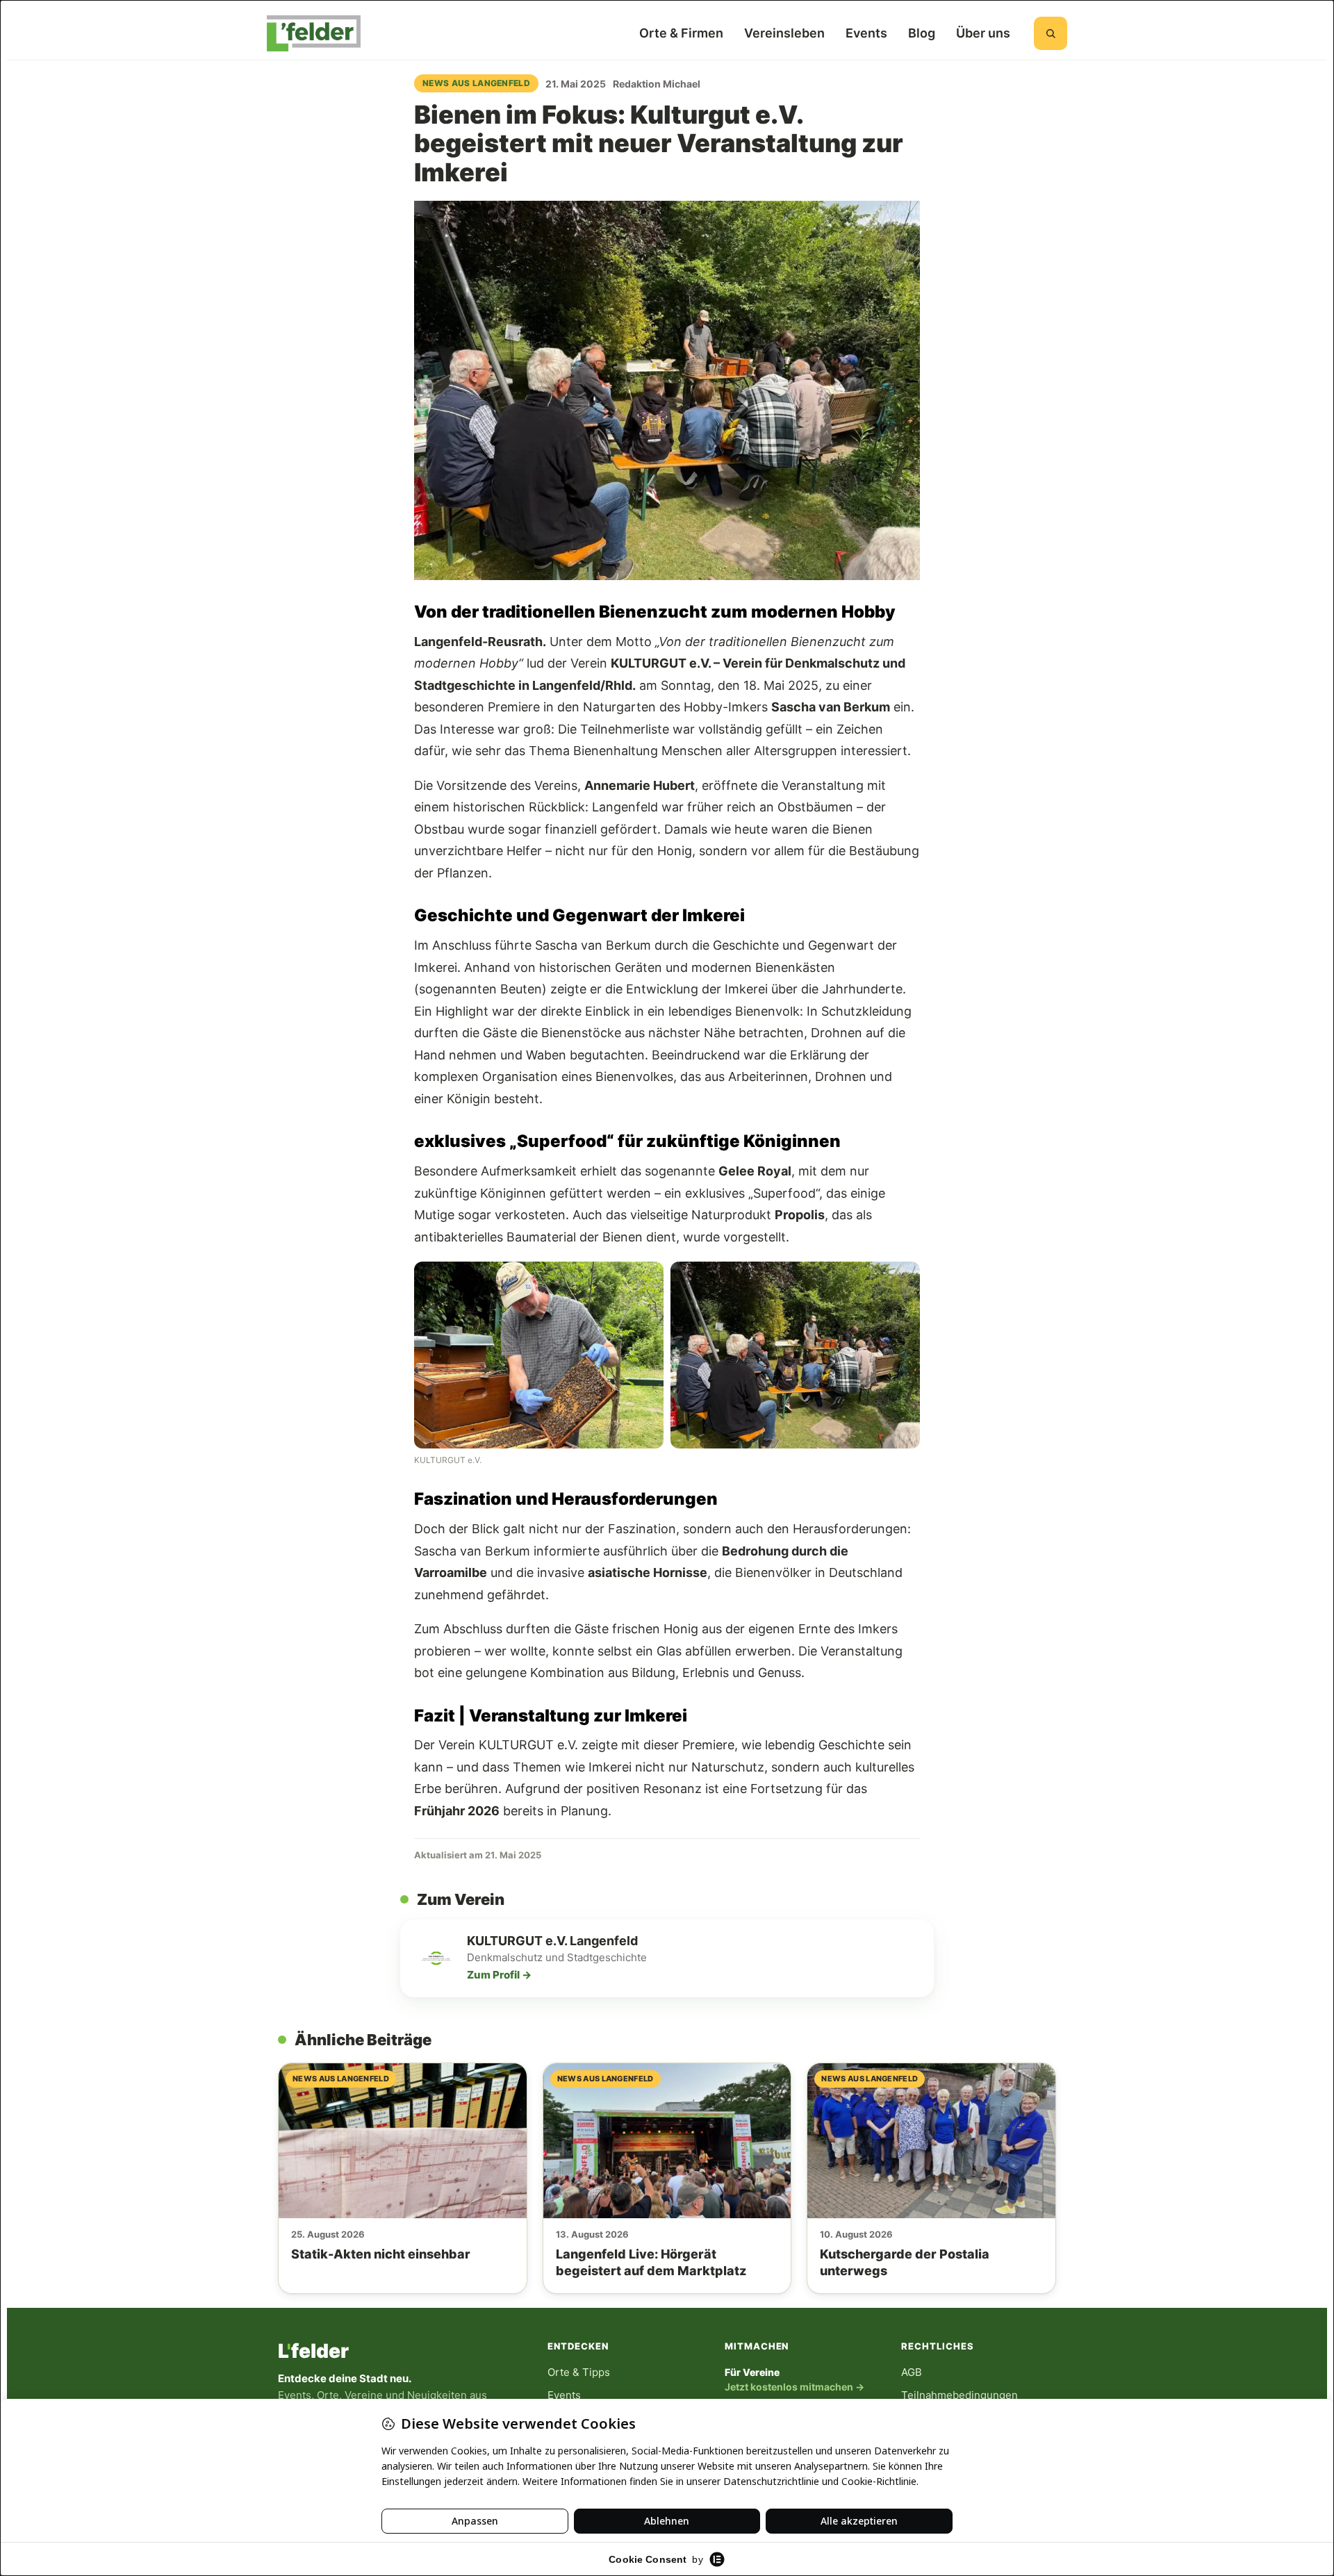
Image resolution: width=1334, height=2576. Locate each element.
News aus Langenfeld (476, 83)
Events (866, 33)
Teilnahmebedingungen (960, 2395)
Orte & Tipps (579, 2372)
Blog (922, 33)
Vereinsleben (784, 33)
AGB (912, 2372)
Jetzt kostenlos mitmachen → (794, 2387)
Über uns (983, 33)
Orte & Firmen (681, 33)
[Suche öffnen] (1051, 33)
